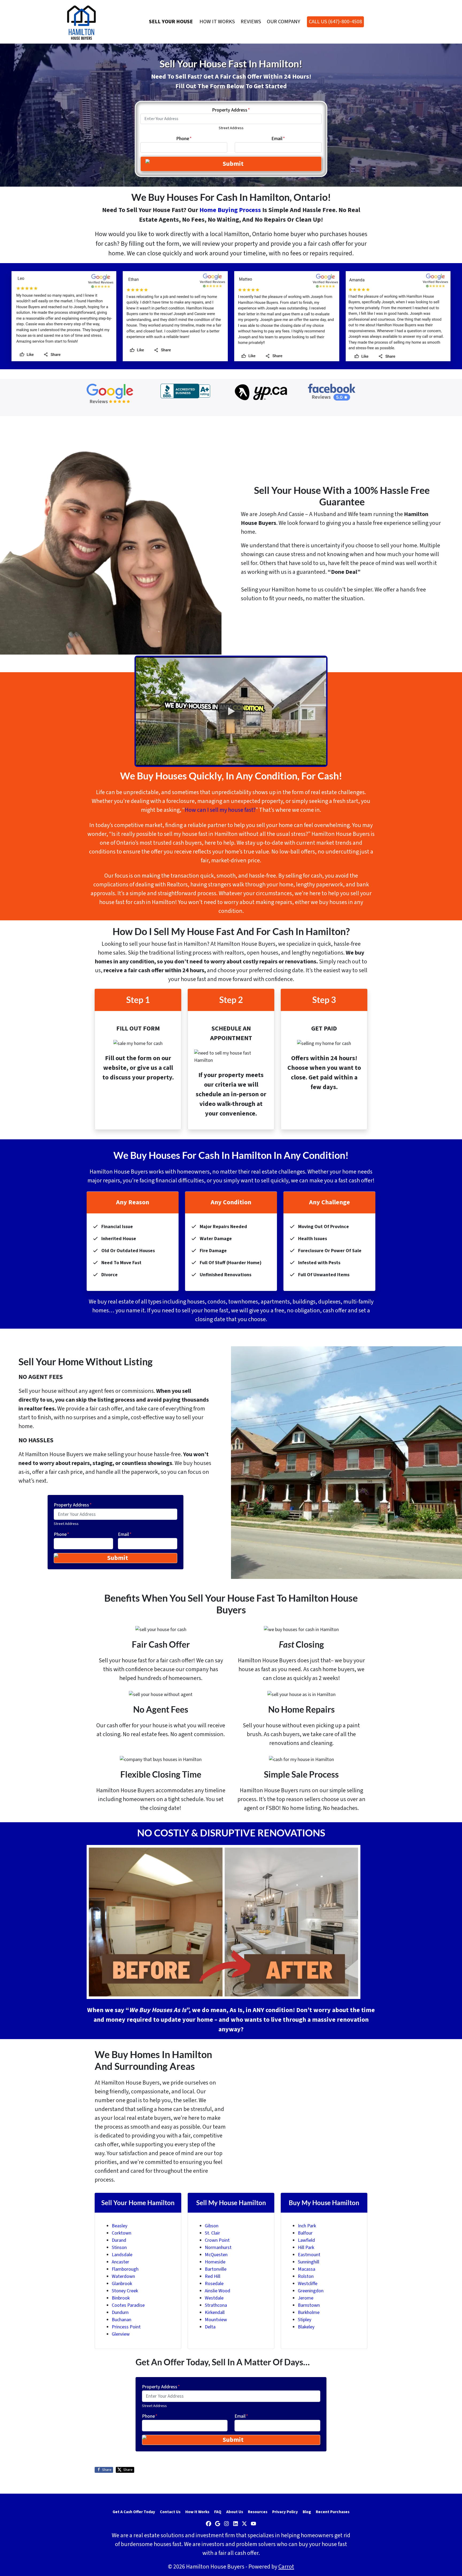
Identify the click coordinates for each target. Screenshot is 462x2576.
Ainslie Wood (217, 2291)
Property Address (231, 110)
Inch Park (307, 2226)
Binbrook (121, 2298)
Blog (307, 2512)
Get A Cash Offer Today (134, 2512)
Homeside (215, 2262)
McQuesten (216, 2255)
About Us (235, 2512)
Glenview (121, 2334)
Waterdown (123, 2276)
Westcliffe (308, 2284)
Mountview (216, 2320)
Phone (184, 139)
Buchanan (122, 2320)
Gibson (212, 2226)
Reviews (251, 22)
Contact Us (170, 2512)
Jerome (306, 2298)
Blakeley (306, 2327)
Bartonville (216, 2269)
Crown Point (217, 2240)
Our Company (284, 22)
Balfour (305, 2233)
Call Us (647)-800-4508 (335, 22)
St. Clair (212, 2233)
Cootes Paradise (128, 2305)
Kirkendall (215, 2312)
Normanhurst (218, 2248)
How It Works (217, 22)
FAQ (218, 2512)
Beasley (120, 2226)
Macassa (307, 2269)
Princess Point (126, 2327)
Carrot (286, 2567)
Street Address (231, 128)
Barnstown (309, 2305)
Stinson (119, 2248)
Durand (119, 2240)
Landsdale (122, 2255)
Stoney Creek (125, 2291)
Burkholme (309, 2312)
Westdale (214, 2298)
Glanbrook (122, 2284)
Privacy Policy (285, 2512)
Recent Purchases (333, 2512)
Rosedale (214, 2284)
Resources (258, 2512)
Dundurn (120, 2312)
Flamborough (125, 2269)
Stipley (305, 2320)
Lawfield (306, 2240)
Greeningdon (311, 2291)
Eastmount (309, 2255)
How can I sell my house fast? (220, 810)
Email (278, 139)
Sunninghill (309, 2262)
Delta (210, 2327)
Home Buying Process (230, 210)
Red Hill (213, 2276)
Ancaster (120, 2262)
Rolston (306, 2276)
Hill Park (306, 2248)
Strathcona (216, 2305)
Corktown (122, 2233)
